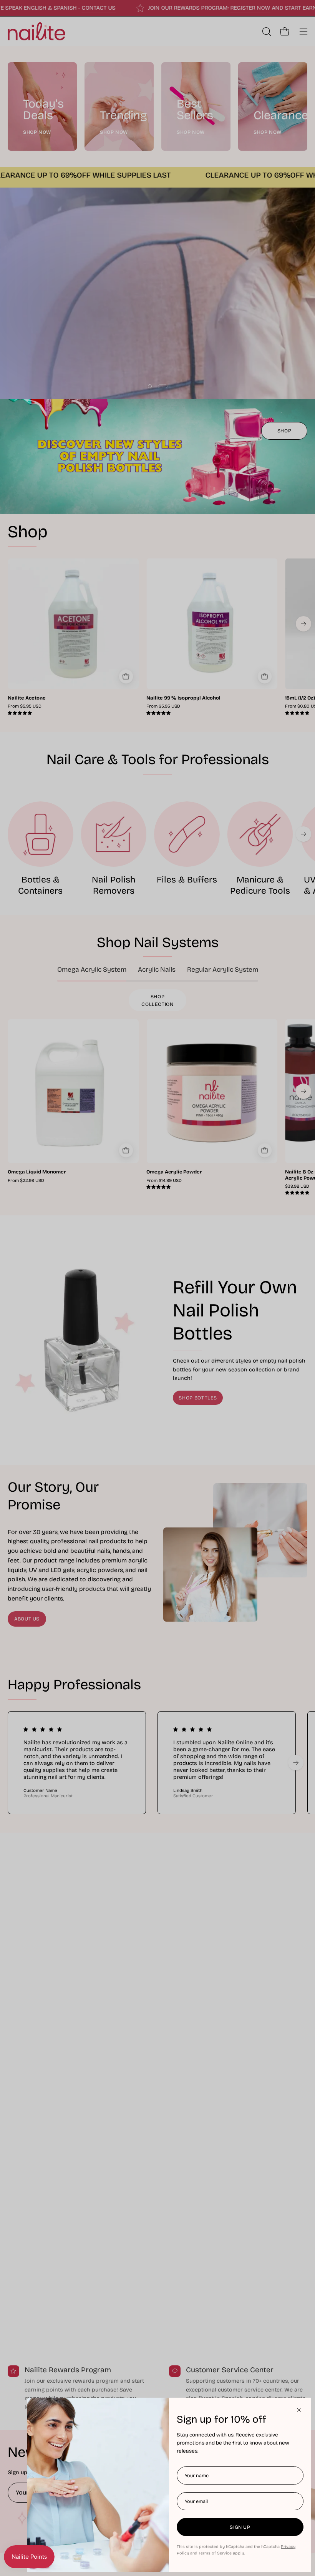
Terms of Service (215, 2553)
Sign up (240, 2527)
